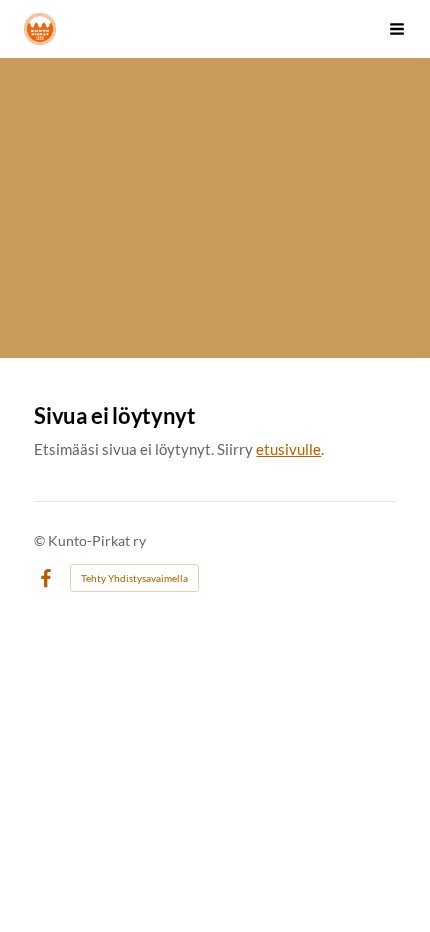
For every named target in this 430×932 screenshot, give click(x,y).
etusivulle (288, 449)
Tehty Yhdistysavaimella (134, 578)
